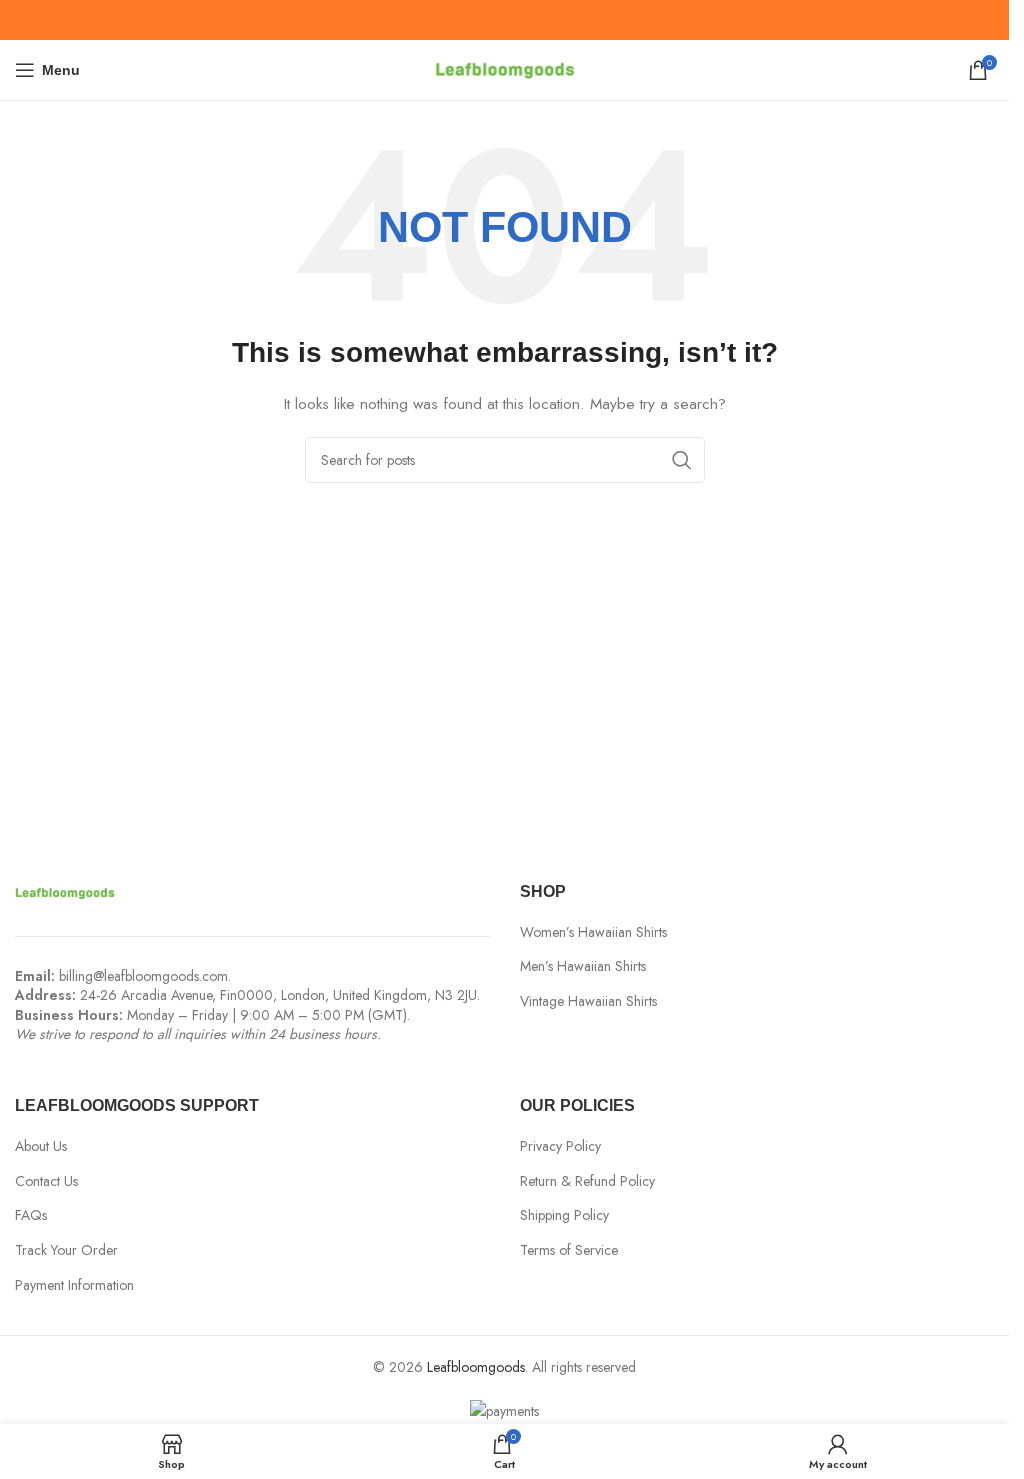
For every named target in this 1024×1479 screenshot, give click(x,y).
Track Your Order (66, 1250)
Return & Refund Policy (587, 1181)
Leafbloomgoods (476, 1367)
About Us (41, 1146)
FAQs (31, 1215)
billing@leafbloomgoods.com (143, 976)
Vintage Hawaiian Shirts (588, 1001)
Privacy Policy (560, 1146)
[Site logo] (505, 68)
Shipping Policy (564, 1215)
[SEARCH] (682, 460)
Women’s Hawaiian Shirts (593, 932)
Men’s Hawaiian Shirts (583, 966)
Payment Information (74, 1285)
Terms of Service (569, 1250)
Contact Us (46, 1181)
